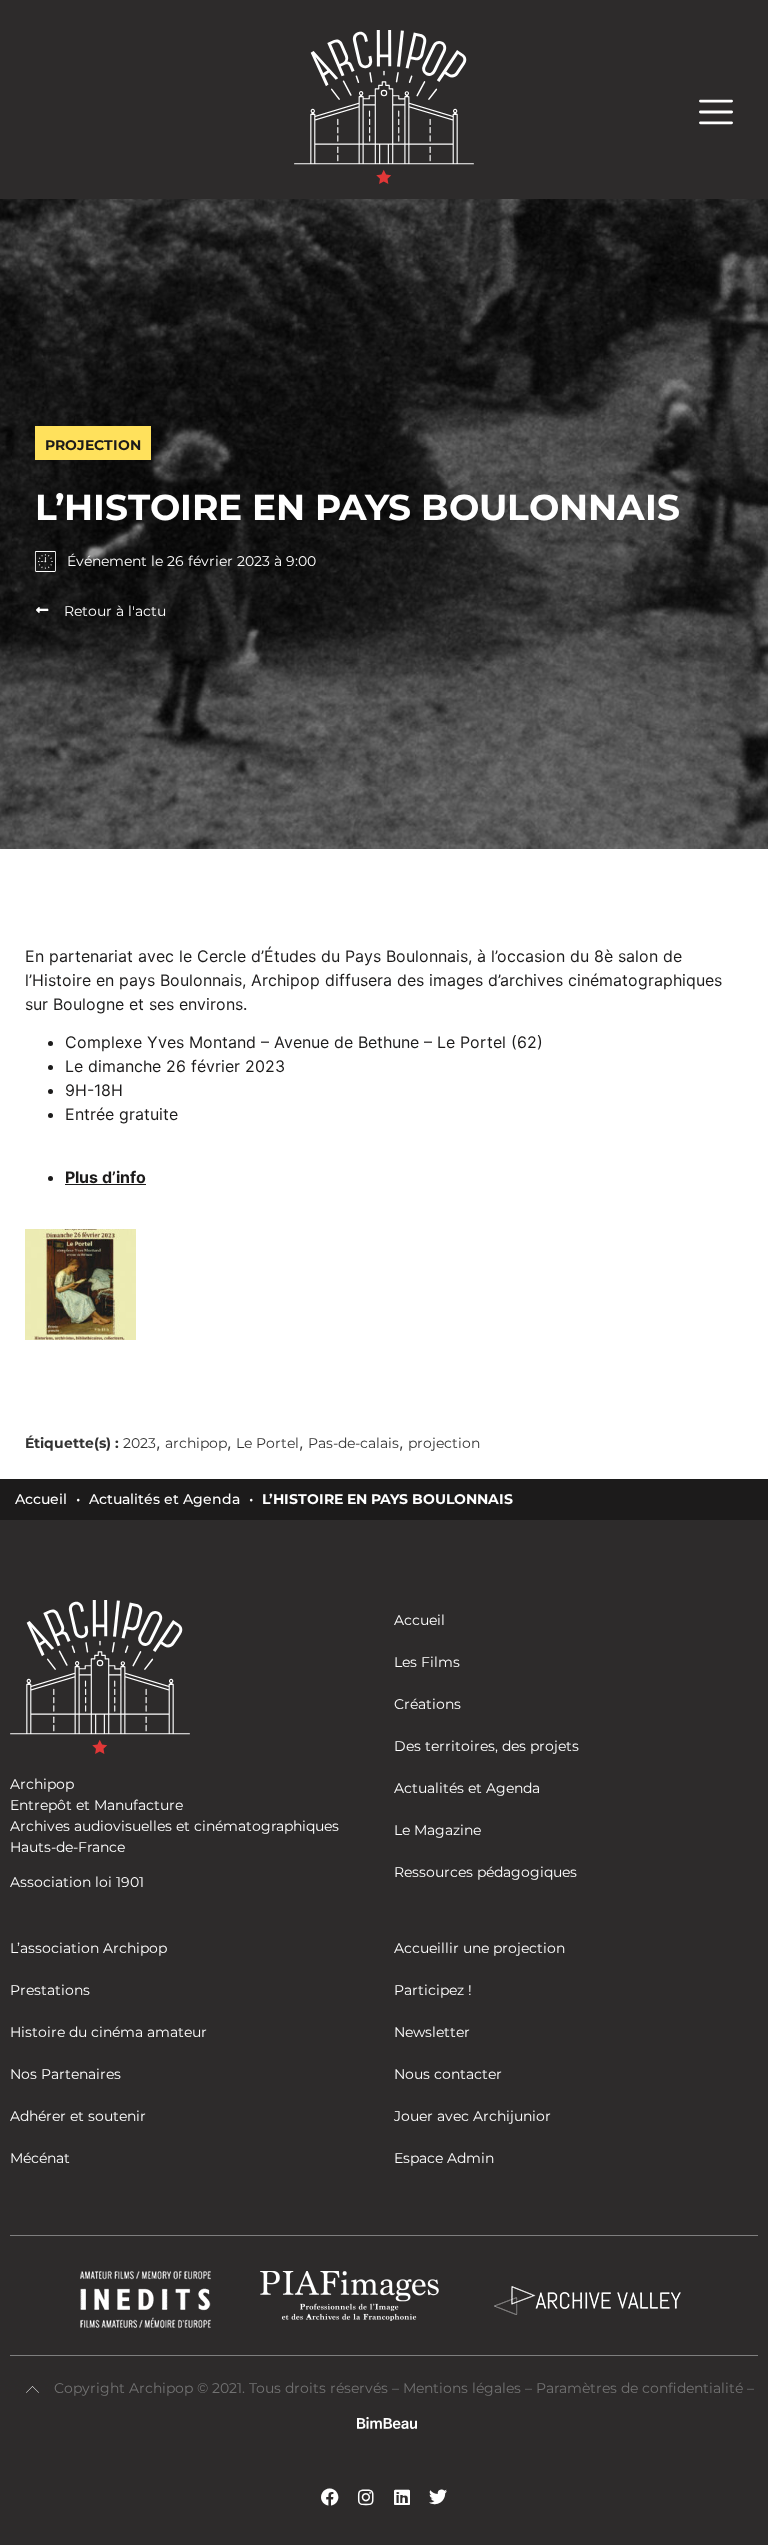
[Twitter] (438, 2497)
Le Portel (267, 1443)
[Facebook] (330, 2497)
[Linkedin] (402, 2497)
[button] (726, 111)
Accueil (41, 1499)
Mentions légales (464, 2388)
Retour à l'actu (115, 611)
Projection (93, 445)
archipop (196, 1443)
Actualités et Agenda (164, 1499)
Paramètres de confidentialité (639, 2388)
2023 (139, 1443)
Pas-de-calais (353, 1443)
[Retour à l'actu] (42, 610)
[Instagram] (366, 2497)
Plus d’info (105, 1177)
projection (444, 1443)
